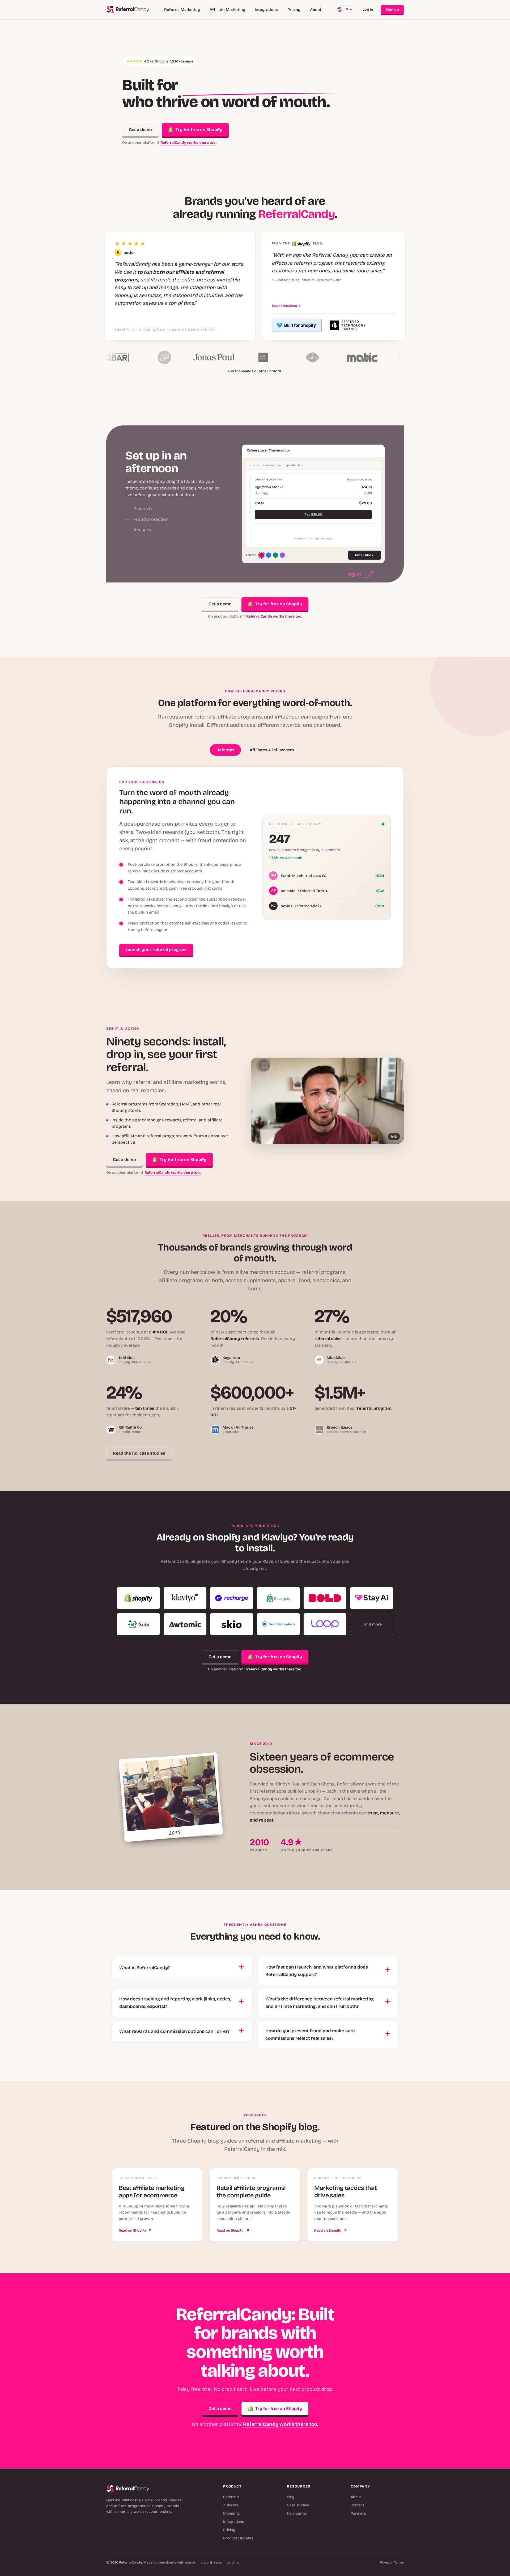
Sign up (392, 9)
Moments (231, 2513)
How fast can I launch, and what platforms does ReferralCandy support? (317, 1971)
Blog (291, 2497)
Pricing (294, 10)
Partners (358, 2513)
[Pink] (262, 555)
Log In (368, 9)
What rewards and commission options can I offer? (174, 2031)
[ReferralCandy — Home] (128, 10)
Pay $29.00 (313, 514)
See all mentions (286, 306)
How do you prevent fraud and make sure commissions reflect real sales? (310, 2035)
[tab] (176, 474)
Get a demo (140, 130)
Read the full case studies (139, 1453)
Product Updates (238, 2538)
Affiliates (231, 2505)
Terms (399, 2562)
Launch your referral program (156, 950)
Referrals (231, 2497)
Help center (297, 2513)
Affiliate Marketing (227, 10)
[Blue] (269, 555)
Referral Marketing (182, 10)
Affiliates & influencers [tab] (272, 750)
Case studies (298, 2505)
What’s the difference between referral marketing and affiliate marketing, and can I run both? (320, 2003)
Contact (357, 2505)
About (316, 10)
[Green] (275, 555)
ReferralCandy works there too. (188, 143)
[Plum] (282, 555)
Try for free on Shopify (199, 130)
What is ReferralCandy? (144, 1968)
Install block (364, 555)
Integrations (266, 10)
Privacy (386, 2562)
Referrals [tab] (225, 750)
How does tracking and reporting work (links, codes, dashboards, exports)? (175, 2003)
